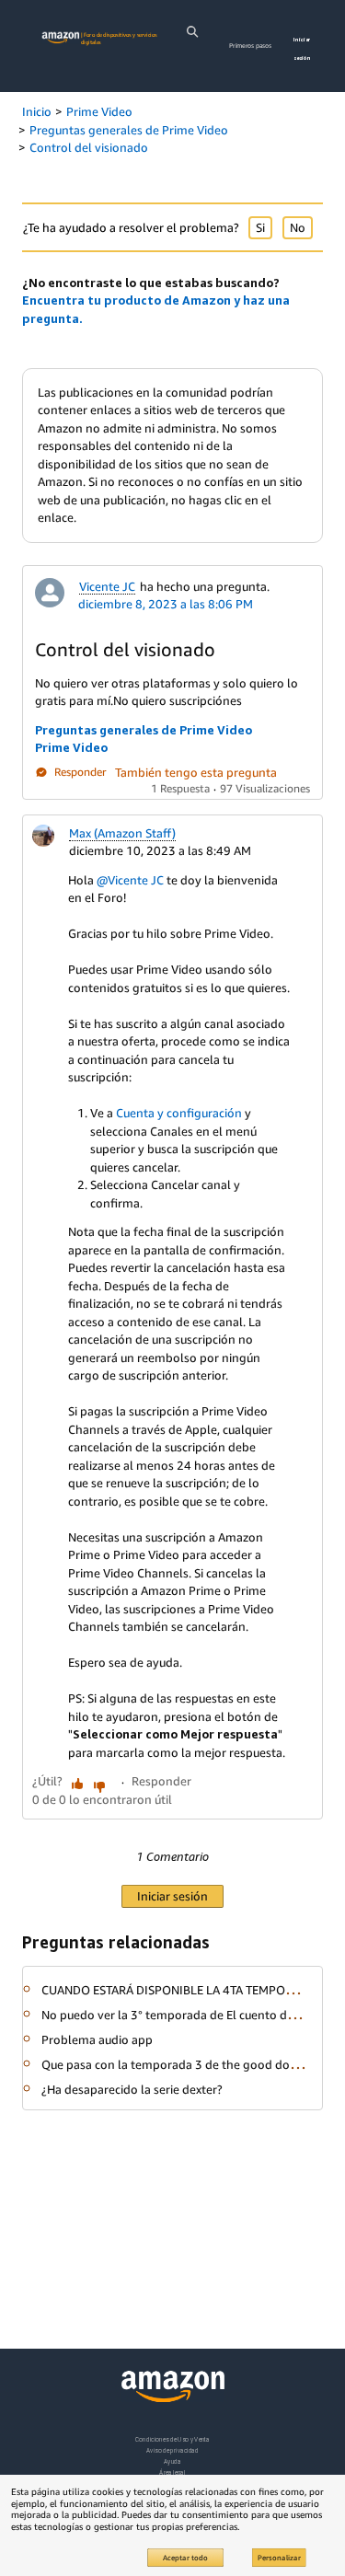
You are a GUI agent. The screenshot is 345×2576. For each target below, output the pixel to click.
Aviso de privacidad (172, 2450)
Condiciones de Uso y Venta (172, 2439)
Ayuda (172, 2461)
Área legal (172, 2472)
